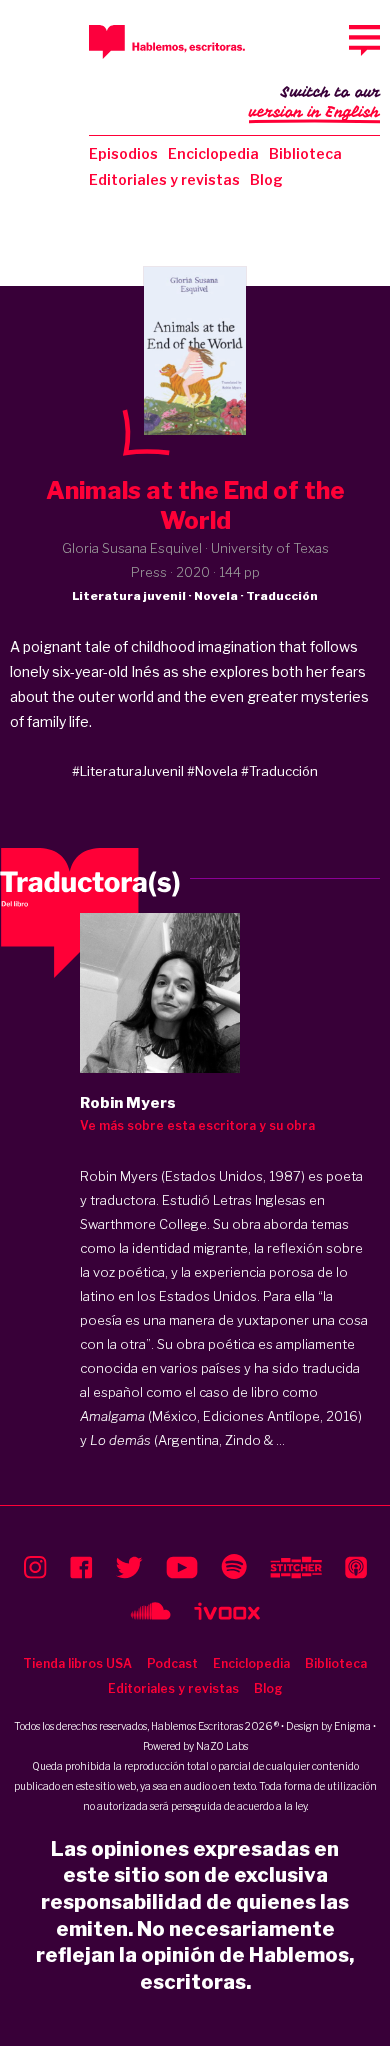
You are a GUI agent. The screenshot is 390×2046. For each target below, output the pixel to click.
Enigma (352, 1726)
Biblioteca (305, 153)
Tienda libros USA (77, 1663)
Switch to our (314, 102)
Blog (266, 179)
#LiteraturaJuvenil (128, 771)
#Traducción (279, 771)
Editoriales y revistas (164, 179)
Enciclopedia (213, 153)
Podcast (172, 1663)
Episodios (123, 153)
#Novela (212, 771)
